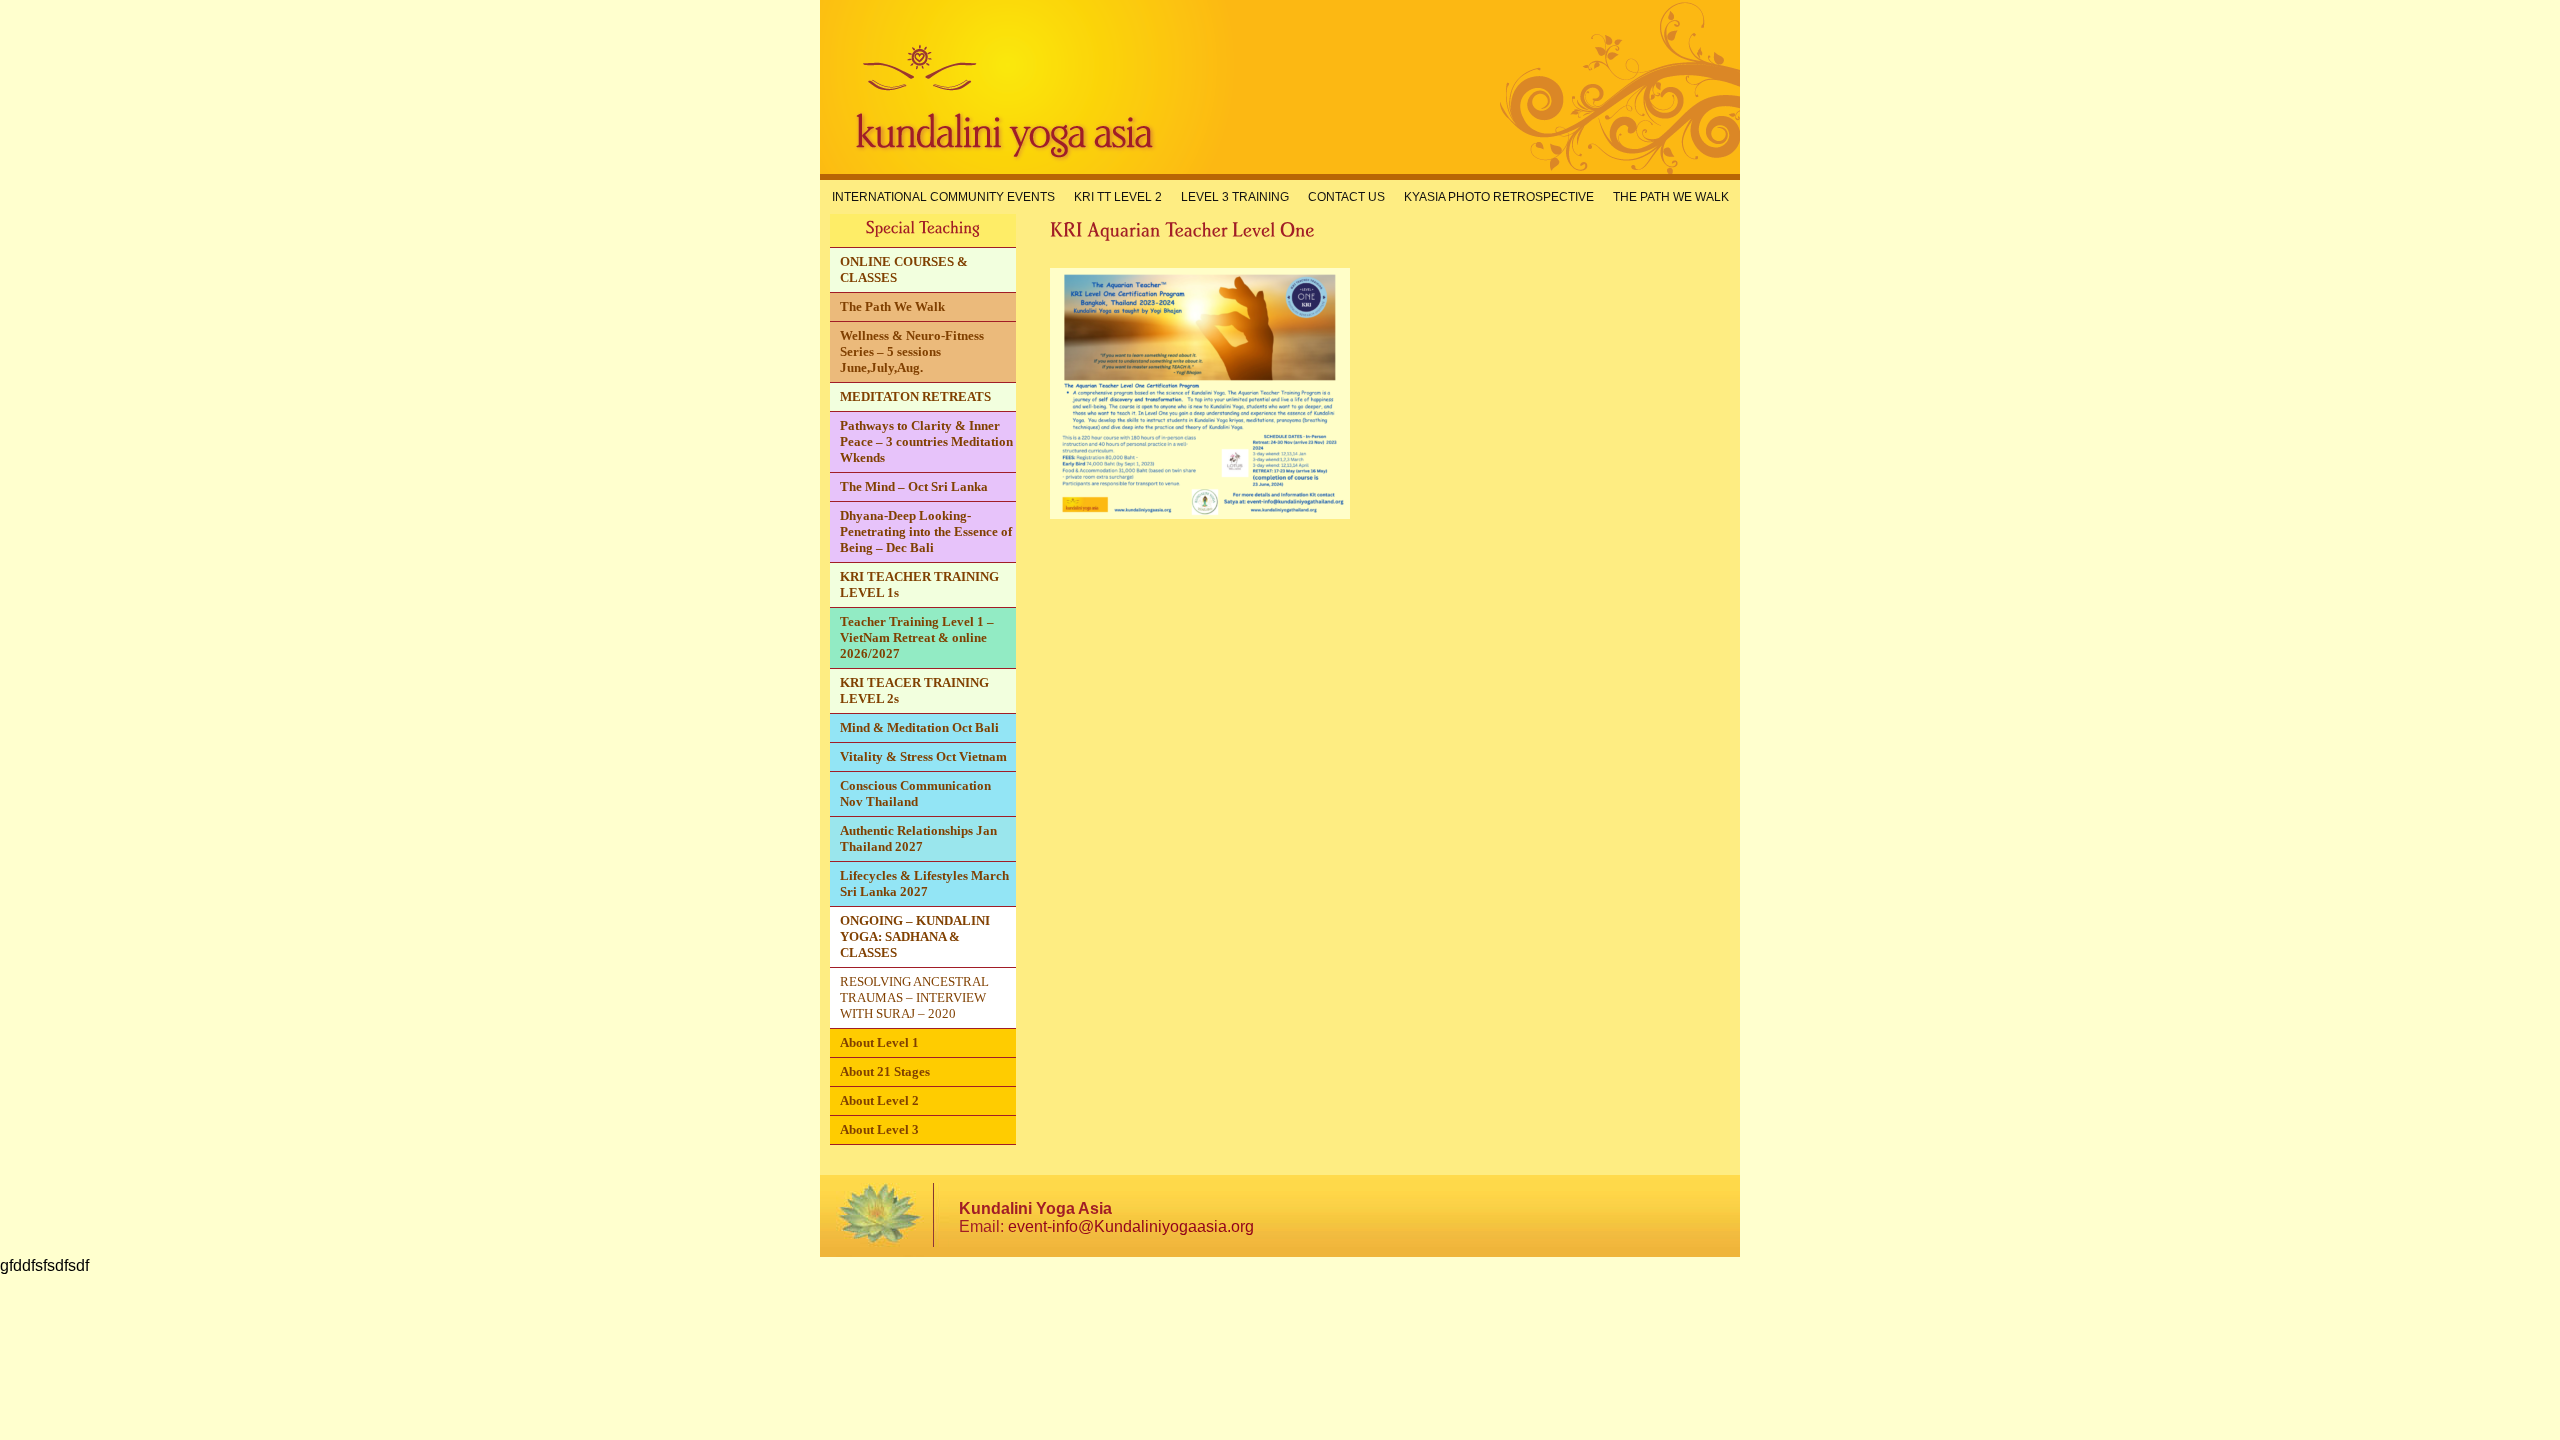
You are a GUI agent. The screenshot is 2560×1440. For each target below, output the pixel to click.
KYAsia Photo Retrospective (1499, 197)
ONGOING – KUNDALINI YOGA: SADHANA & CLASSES (915, 936)
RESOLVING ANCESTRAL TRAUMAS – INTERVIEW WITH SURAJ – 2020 (914, 997)
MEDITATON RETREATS (915, 396)
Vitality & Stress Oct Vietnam (923, 756)
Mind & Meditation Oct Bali (919, 727)
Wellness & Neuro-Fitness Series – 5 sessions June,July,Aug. (912, 351)
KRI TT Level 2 (1118, 197)
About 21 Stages (885, 1071)
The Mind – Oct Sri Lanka (914, 486)
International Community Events (943, 197)
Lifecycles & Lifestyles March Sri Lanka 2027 (924, 883)
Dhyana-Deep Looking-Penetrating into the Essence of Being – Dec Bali (926, 531)
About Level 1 (879, 1042)
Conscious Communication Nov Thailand (915, 793)
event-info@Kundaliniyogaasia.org (1131, 1226)
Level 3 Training (1235, 197)
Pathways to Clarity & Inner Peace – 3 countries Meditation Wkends (926, 441)
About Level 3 (879, 1129)
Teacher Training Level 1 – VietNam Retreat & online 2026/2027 (917, 637)
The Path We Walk (1671, 197)
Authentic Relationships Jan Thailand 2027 (918, 838)
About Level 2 (879, 1100)
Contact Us (1346, 197)
